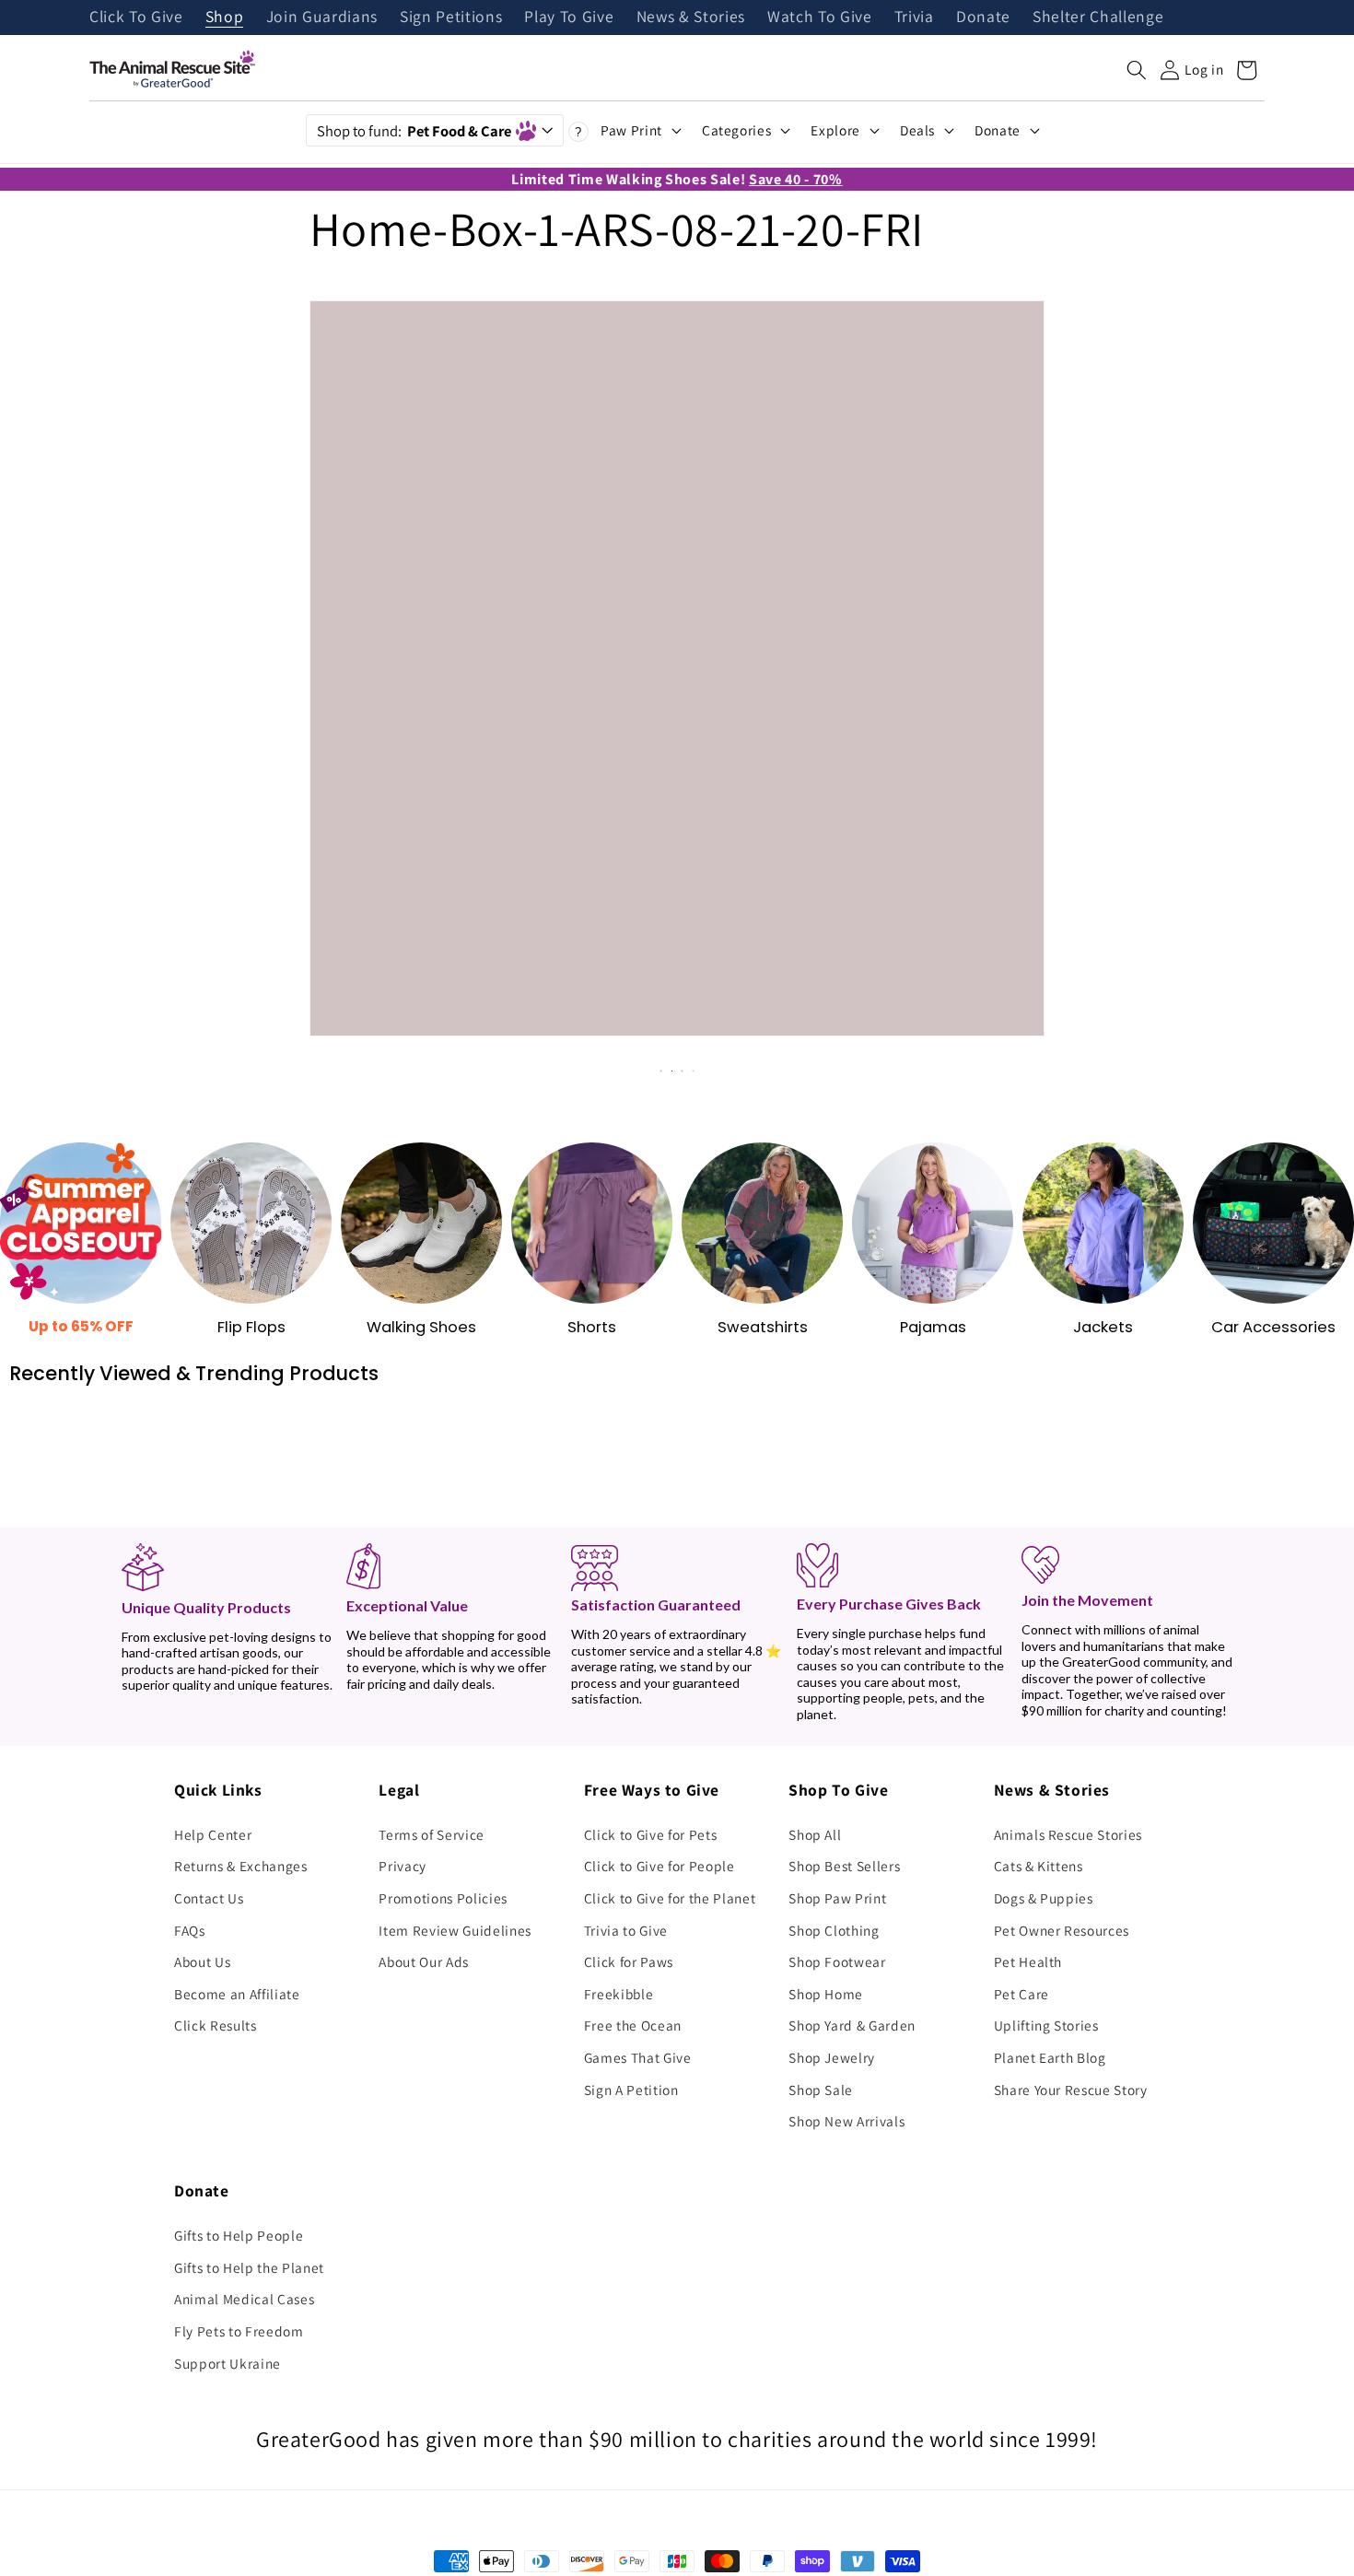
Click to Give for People (659, 1866)
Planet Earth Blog (1050, 2057)
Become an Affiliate (237, 1994)
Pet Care (1021, 1994)
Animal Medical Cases (244, 2299)
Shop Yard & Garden (852, 2025)
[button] (1137, 70)
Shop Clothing (834, 1930)
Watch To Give (820, 18)
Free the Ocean (633, 2025)
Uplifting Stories (1046, 2025)
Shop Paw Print (837, 1898)
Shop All (815, 1834)
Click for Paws (629, 1961)
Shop (225, 18)
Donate (983, 18)
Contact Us (209, 1898)
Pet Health (1028, 1961)
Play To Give (569, 18)
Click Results (216, 2025)
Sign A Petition (631, 2090)
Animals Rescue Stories (1068, 1834)
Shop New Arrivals (846, 2121)
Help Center (213, 1834)
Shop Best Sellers (844, 1866)
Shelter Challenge (1098, 18)
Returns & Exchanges (241, 1866)
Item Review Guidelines (455, 1930)
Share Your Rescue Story (1071, 2090)
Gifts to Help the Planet (249, 2267)
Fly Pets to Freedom (239, 2331)
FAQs (190, 1930)
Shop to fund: (414, 131)
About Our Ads (424, 1961)
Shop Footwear (837, 1961)
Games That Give (638, 2057)
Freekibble (619, 1994)
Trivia (914, 18)
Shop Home (826, 1994)
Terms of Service (432, 1834)
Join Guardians (322, 18)
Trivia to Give (626, 1930)
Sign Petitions (451, 18)
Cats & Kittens (1039, 1866)
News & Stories (691, 18)
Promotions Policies (443, 1898)
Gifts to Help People (239, 2235)
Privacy (403, 1866)
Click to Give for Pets (651, 1834)
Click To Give (136, 18)
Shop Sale (821, 2090)
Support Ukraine (228, 2363)
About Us (202, 1961)
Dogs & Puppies (1044, 1898)
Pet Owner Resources (1062, 1930)
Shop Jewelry (832, 2057)
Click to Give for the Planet (670, 1898)
